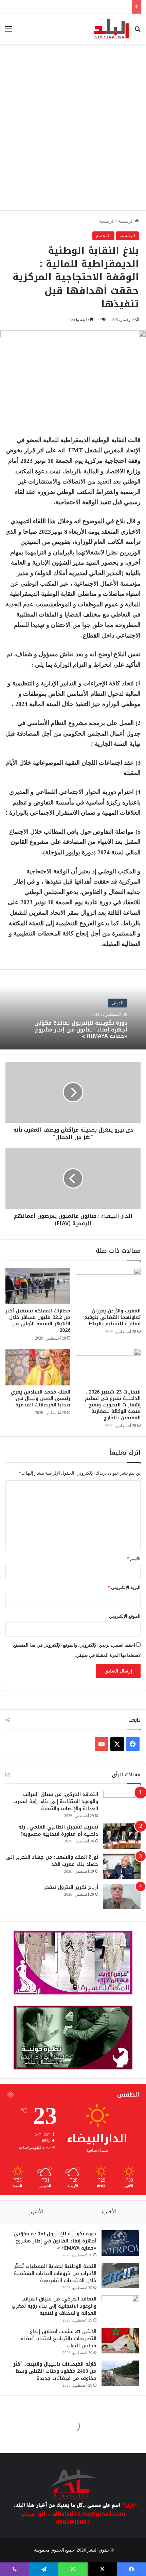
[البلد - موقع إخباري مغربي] (111, 29)
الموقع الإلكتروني (125, 1616)
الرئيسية (126, 221)
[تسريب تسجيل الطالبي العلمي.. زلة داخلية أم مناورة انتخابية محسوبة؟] (122, 1836)
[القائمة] (8, 31)
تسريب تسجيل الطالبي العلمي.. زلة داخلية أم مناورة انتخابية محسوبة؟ (58, 1831)
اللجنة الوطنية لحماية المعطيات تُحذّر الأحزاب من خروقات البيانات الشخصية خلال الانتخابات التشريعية (55, 2274)
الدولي (117, 1003)
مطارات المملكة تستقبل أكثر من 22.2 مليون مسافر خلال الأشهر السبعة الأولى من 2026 (38, 1321)
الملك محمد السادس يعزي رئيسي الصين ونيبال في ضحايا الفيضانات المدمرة (41, 1398)
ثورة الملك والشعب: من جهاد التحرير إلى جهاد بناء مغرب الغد (52, 1861)
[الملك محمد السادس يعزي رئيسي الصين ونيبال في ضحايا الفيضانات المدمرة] (38, 1367)
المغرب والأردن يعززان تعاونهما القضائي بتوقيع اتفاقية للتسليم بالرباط (112, 1317)
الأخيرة (109, 2212)
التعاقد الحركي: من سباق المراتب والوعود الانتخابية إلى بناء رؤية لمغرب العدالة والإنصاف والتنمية (56, 1802)
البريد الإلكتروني (124, 1587)
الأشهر (36, 2212)
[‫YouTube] (102, 1744)
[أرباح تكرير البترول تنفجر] (122, 1897)
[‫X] (117, 1744)
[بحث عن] (138, 31)
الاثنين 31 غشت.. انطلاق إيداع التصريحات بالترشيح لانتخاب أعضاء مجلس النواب (59, 2339)
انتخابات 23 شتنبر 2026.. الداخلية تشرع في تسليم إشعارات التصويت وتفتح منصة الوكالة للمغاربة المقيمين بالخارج (113, 1405)
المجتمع (103, 236)
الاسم (134, 1559)
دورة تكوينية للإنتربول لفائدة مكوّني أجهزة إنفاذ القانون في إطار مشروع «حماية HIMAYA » (81, 1030)
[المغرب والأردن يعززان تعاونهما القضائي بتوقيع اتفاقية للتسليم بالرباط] (108, 1286)
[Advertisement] (73, 131)
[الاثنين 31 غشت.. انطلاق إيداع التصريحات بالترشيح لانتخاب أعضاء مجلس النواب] (120, 2341)
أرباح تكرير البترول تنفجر (71, 1887)
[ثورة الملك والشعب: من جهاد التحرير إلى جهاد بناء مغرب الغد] (122, 1866)
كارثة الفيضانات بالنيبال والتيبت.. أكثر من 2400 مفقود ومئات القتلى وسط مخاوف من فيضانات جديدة (55, 2371)
